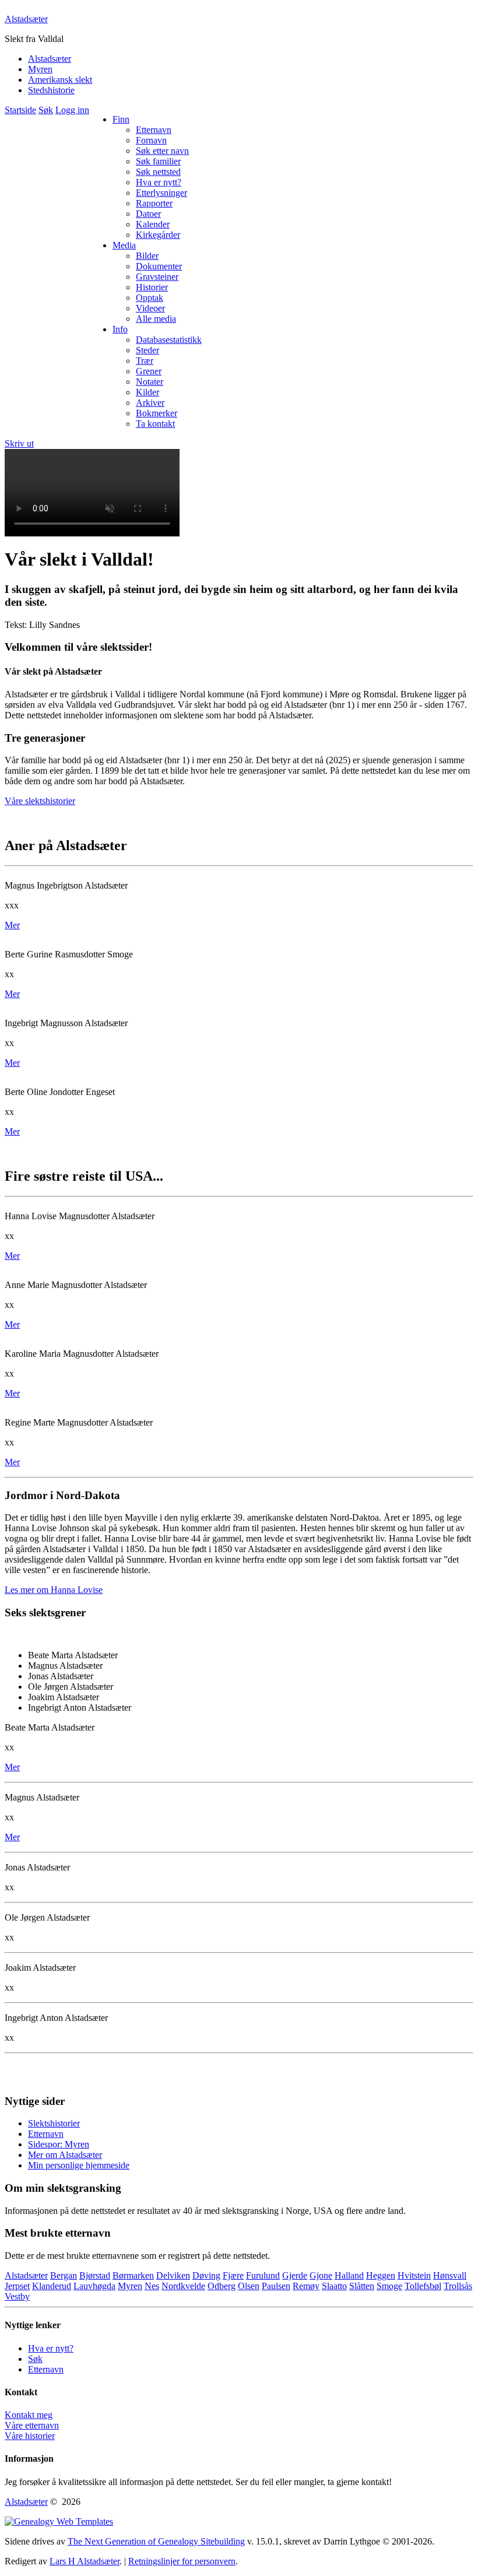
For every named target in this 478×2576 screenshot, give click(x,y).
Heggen (381, 2275)
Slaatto (334, 2286)
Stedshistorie (51, 90)
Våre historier (30, 2436)
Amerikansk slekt (60, 80)
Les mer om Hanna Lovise (54, 1590)
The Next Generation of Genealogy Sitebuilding (156, 2541)
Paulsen (276, 2286)
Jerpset (17, 2286)
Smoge (389, 2286)
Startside (20, 110)
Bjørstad (95, 2275)
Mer (12, 925)
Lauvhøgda (94, 2286)
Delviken (173, 2275)
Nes (152, 2286)
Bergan (64, 2275)
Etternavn (46, 2134)
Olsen (249, 2286)
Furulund (263, 2275)
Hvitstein (414, 2275)
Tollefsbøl (423, 2286)
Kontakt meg (29, 2415)
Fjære (233, 2275)
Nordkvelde (183, 2286)
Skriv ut (19, 443)
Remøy (306, 2286)
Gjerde (295, 2275)
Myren (40, 69)
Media (124, 245)
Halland (349, 2275)
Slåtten (362, 2286)
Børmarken (133, 2275)
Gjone (321, 2275)
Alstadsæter (26, 19)
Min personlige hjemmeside (79, 2165)
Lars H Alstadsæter (85, 2561)
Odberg (222, 2286)
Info (120, 329)
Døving (206, 2275)
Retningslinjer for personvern (182, 2561)
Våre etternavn (32, 2425)
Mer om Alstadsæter (65, 2155)
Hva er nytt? (51, 2348)
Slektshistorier (54, 2123)
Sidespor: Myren (59, 2144)
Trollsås (458, 2286)
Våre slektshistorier (40, 801)
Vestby (17, 2296)
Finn (121, 119)
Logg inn (72, 110)
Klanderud (52, 2286)
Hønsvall (450, 2275)
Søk (46, 110)
